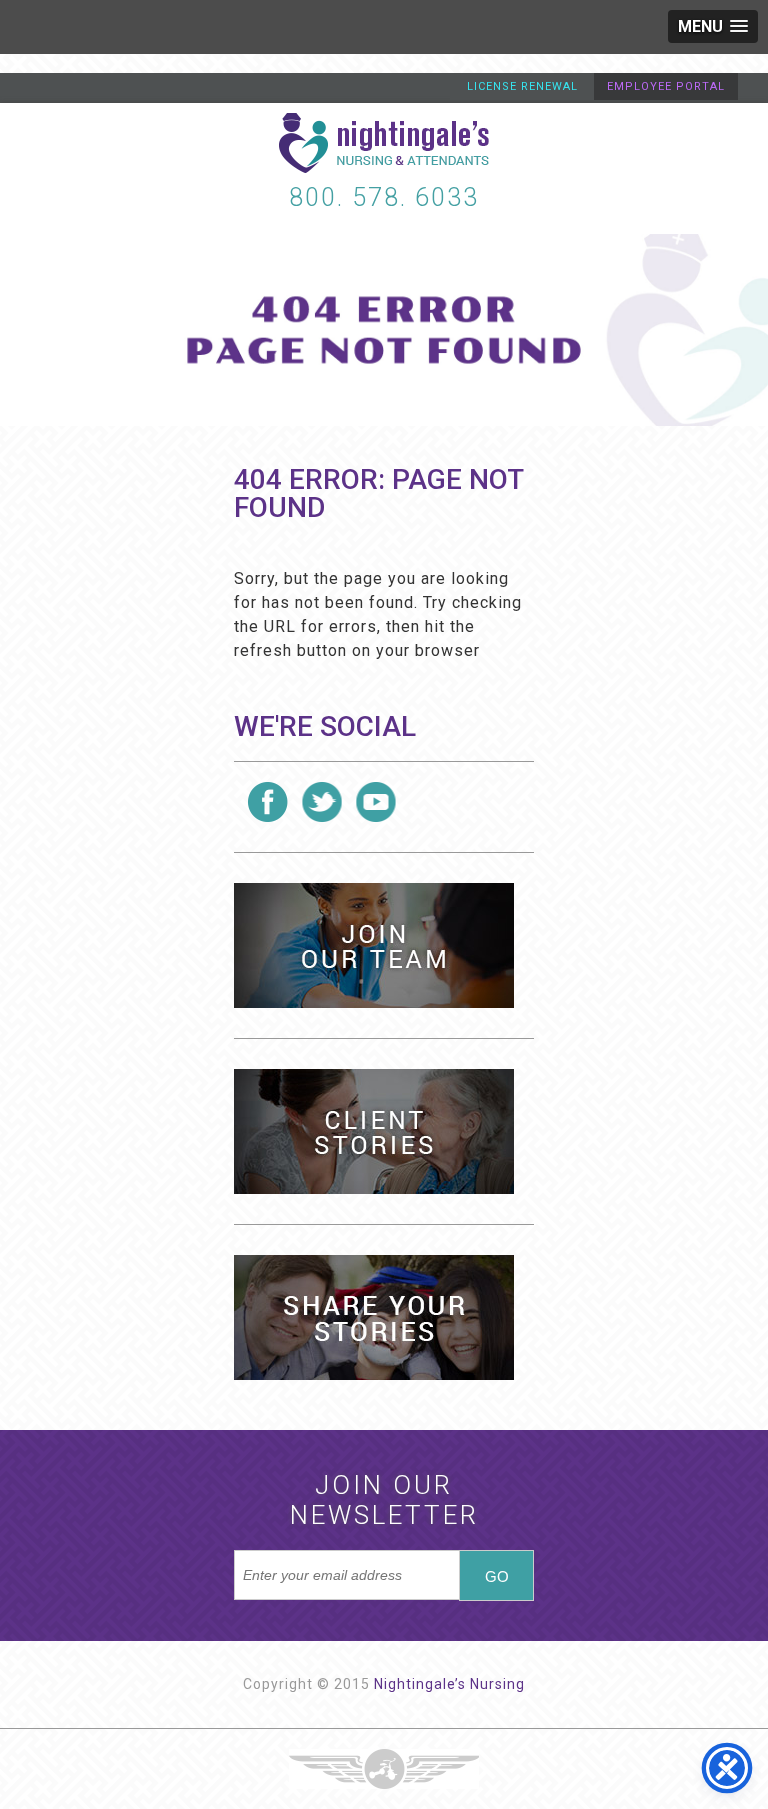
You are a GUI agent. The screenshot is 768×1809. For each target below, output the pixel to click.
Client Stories (374, 1131)
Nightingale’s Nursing (449, 1684)
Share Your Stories (374, 1317)
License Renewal (522, 86)
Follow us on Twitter (322, 802)
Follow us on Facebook (268, 802)
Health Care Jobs (374, 945)
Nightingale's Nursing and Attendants (384, 143)
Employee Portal (666, 86)
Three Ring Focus (384, 1769)
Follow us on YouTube (376, 802)
